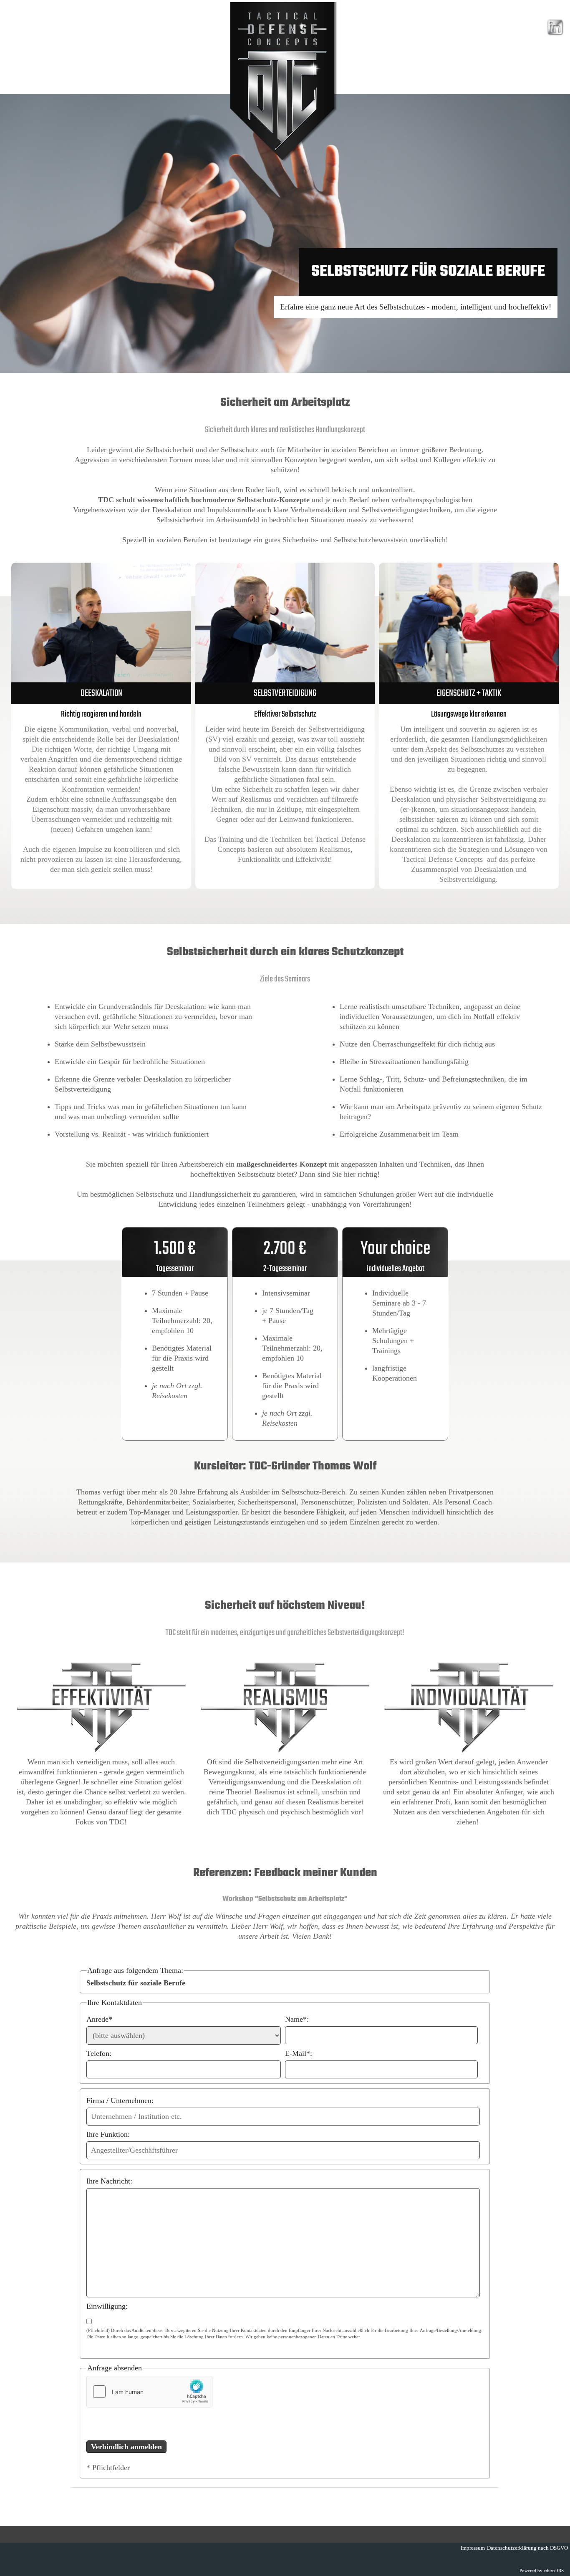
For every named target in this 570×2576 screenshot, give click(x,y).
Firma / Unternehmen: (120, 2101)
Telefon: (99, 2053)
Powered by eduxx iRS (542, 2571)
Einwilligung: (107, 2306)
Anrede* (99, 2019)
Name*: (297, 2019)
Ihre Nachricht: (109, 2181)
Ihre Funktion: (108, 2134)
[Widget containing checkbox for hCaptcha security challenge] (149, 2392)
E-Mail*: (299, 2053)
